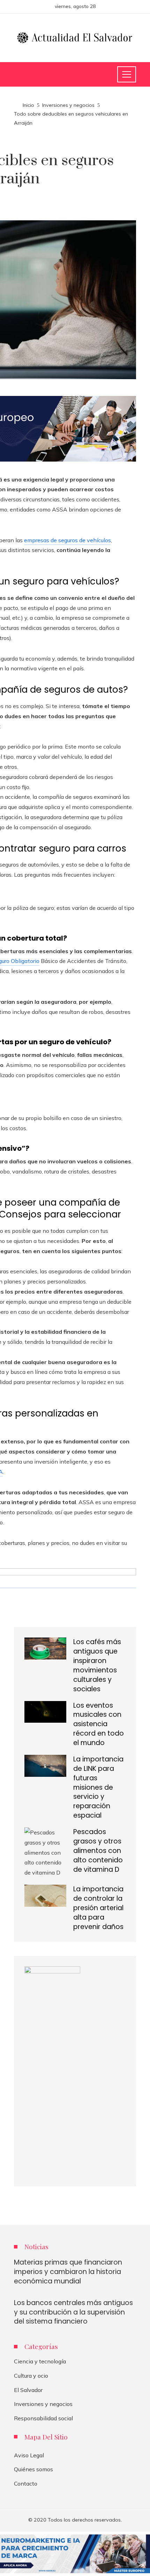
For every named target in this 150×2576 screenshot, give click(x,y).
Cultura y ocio (31, 2376)
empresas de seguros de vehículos (67, 540)
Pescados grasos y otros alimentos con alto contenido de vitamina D (98, 1851)
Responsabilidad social (43, 2418)
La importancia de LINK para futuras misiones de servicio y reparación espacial (98, 1787)
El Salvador (28, 2390)
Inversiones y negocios (43, 2404)
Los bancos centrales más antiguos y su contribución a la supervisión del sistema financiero (73, 2312)
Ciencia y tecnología (40, 2361)
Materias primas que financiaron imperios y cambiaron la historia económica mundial (68, 2272)
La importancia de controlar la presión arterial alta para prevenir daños (98, 1908)
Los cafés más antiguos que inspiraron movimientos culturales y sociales (97, 1665)
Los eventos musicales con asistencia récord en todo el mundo (99, 1724)
